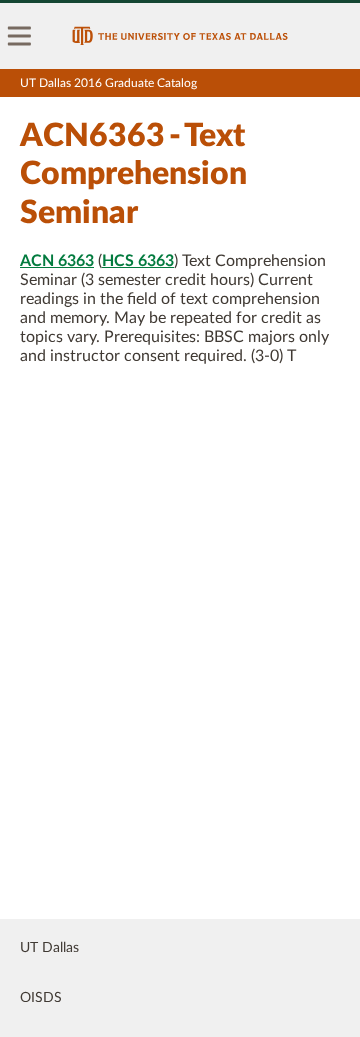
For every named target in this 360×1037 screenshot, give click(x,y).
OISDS (41, 998)
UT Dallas (49, 948)
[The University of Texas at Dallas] (180, 36)
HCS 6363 (138, 261)
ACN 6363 (57, 261)
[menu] (20, 36)
